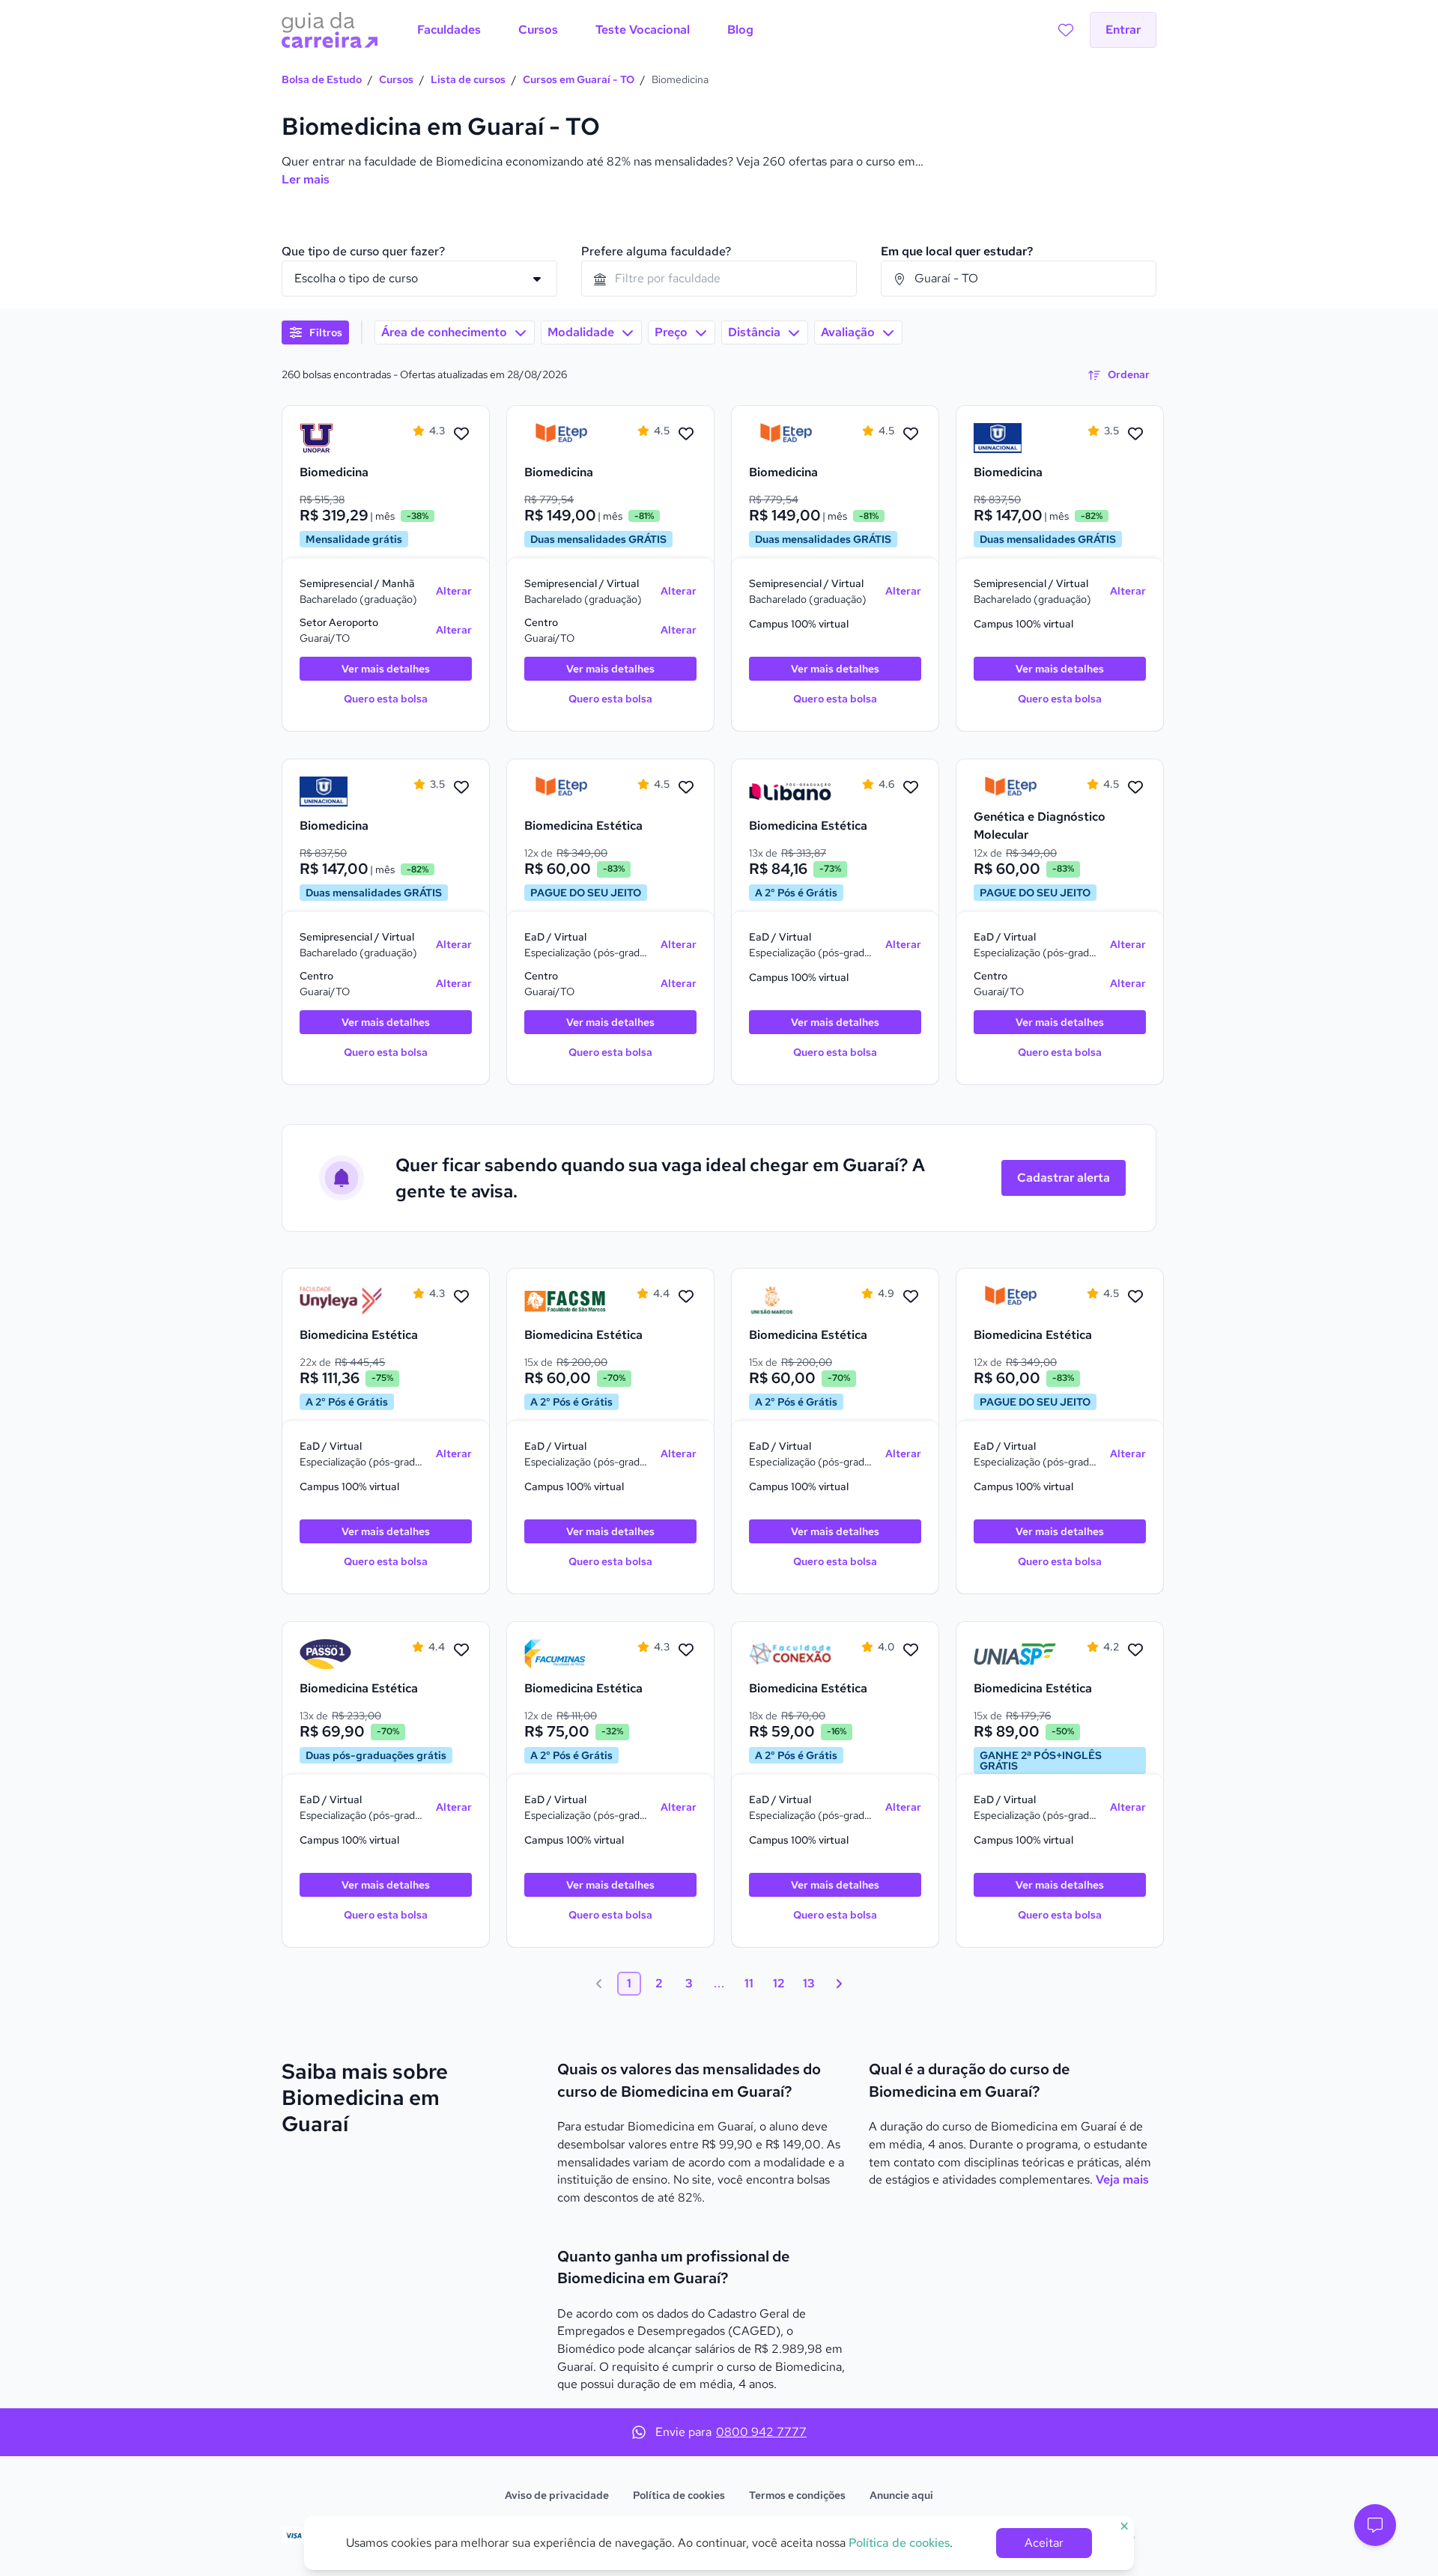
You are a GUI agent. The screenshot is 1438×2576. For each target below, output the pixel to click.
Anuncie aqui (901, 2495)
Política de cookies (679, 2495)
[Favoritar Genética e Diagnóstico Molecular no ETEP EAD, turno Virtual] (1135, 788)
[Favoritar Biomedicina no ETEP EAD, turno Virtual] (686, 434)
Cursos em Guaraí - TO (579, 79)
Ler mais (306, 179)
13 (809, 1983)
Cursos (396, 79)
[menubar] (585, 30)
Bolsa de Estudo (322, 79)
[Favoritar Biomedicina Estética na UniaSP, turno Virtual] (1135, 1650)
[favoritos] (1066, 30)
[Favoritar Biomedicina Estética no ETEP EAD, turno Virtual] (686, 788)
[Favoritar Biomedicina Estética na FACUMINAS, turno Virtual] (686, 1650)
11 (749, 1983)
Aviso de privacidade (557, 2495)
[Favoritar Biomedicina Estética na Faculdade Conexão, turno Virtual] (911, 1650)
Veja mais (1122, 2179)
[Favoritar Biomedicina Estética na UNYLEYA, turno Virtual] (461, 1297)
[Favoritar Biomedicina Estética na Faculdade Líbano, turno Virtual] (911, 788)
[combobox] (719, 279)
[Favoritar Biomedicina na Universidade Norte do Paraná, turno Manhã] (461, 434)
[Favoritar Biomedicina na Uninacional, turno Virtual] (1135, 434)
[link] (341, 438)
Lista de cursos (468, 79)
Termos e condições (797, 2495)
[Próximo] (839, 1984)
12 (779, 1983)
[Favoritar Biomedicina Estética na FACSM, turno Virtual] (686, 1297)
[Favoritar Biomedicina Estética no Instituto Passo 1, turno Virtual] (461, 1650)
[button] (1375, 2525)
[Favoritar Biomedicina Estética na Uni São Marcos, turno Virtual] (911, 1297)
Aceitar (1044, 2543)
